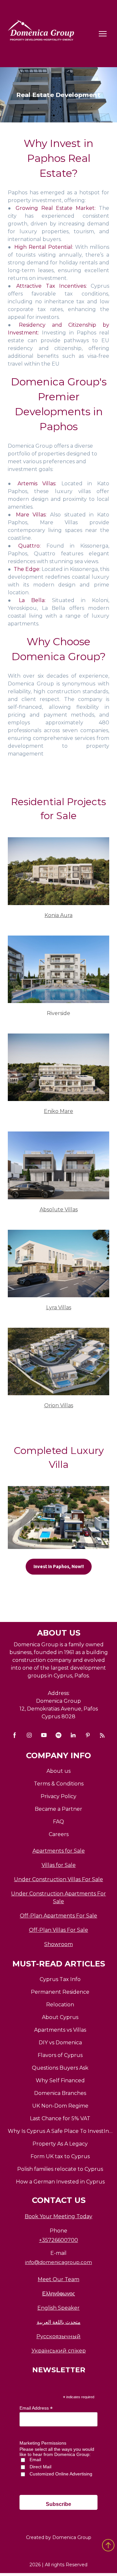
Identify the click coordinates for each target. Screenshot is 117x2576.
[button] (59, 1567)
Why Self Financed (60, 2080)
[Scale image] (58, 1518)
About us (58, 1771)
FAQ (58, 1822)
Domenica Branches (60, 2093)
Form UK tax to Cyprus (60, 2156)
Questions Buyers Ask (60, 2068)
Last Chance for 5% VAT (60, 2118)
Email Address (36, 2408)
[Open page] (58, 871)
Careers (59, 1834)
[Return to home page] (42, 34)
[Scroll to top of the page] (108, 2545)
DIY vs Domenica (60, 2043)
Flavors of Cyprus (60, 2055)
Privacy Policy (58, 1796)
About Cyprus (60, 2017)
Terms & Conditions (59, 1784)
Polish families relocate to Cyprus (60, 2169)
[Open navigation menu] (103, 34)
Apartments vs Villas (60, 2030)
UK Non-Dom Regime (60, 2106)
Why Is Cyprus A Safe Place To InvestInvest (60, 2131)
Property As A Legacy (60, 2144)
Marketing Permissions (43, 2443)
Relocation (60, 2005)
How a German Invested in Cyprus (60, 2182)
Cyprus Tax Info (60, 1979)
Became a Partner (58, 1809)
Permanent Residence (60, 1992)
